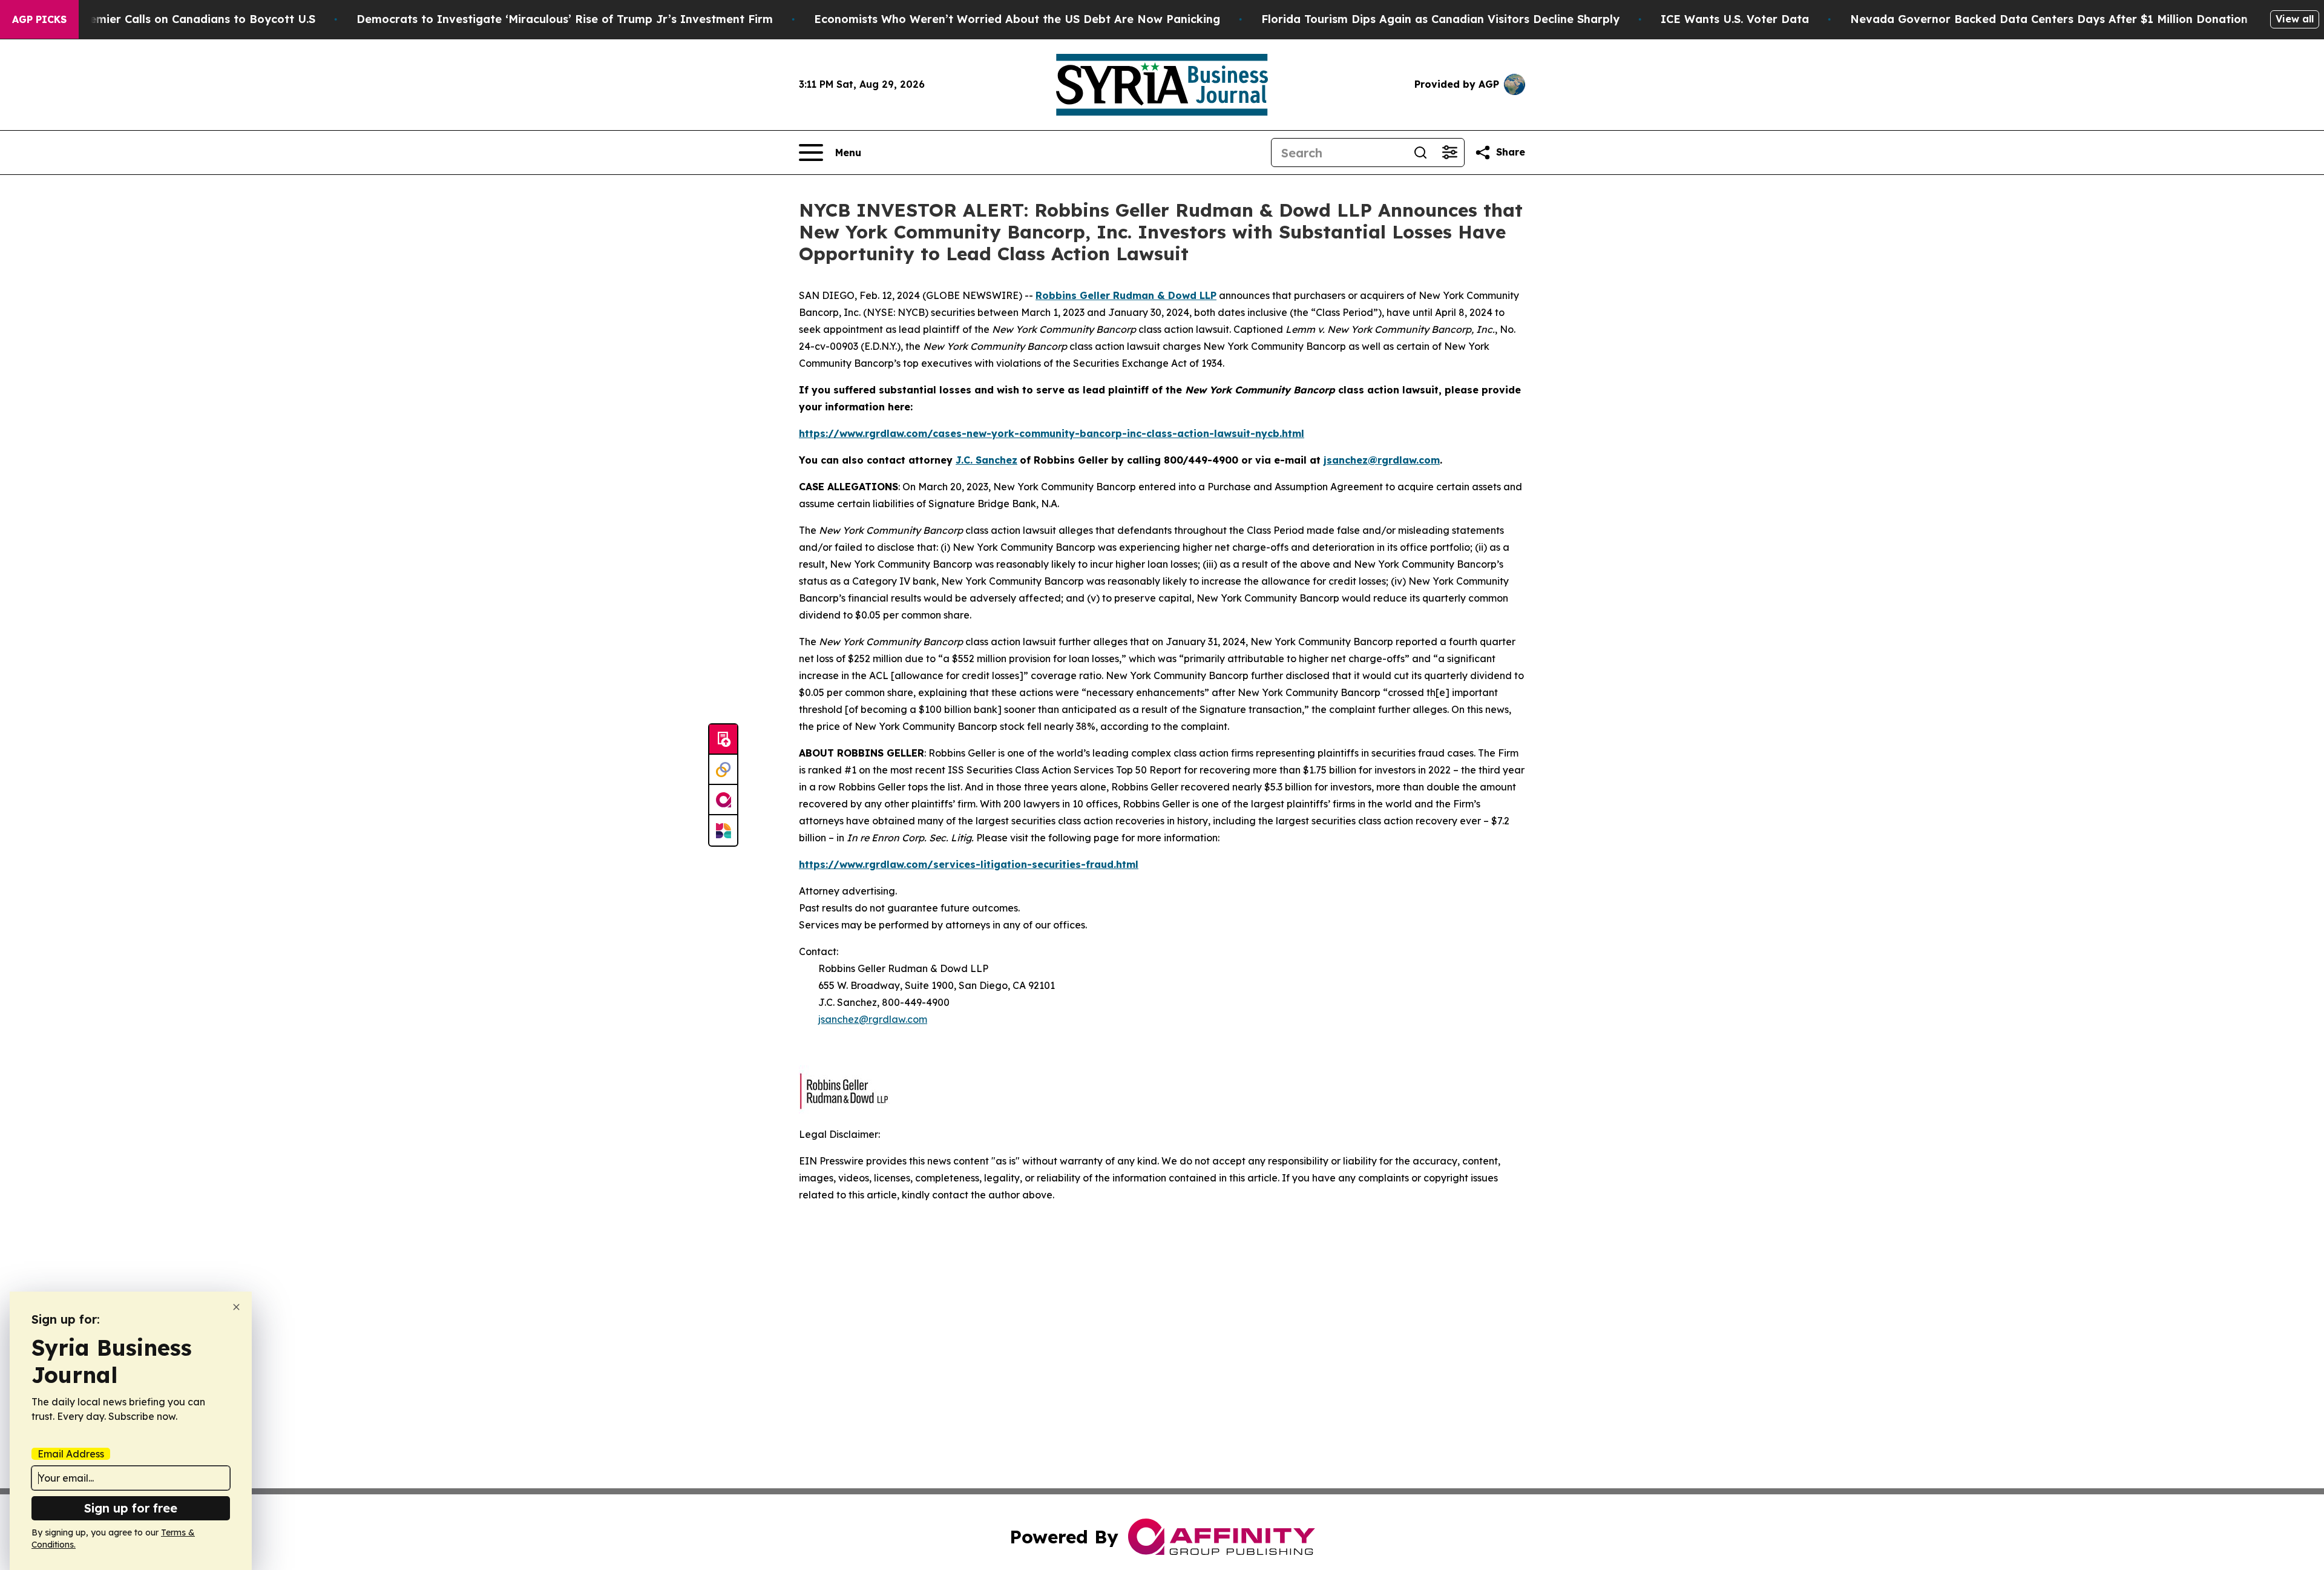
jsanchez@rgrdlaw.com (873, 1019)
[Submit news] (723, 740)
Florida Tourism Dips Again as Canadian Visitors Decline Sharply (1440, 19)
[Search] (1420, 153)
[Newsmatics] (723, 830)
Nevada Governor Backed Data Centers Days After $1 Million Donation (2049, 19)
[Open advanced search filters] (1449, 153)
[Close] (236, 1307)
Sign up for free (131, 1508)
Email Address (71, 1454)
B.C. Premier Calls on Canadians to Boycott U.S (185, 19)
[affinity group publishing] (723, 800)
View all (2295, 19)
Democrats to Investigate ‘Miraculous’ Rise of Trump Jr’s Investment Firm (565, 19)
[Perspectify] (723, 770)
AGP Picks (39, 19)
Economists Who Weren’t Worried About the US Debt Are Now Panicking (1017, 19)
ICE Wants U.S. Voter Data (1735, 19)
